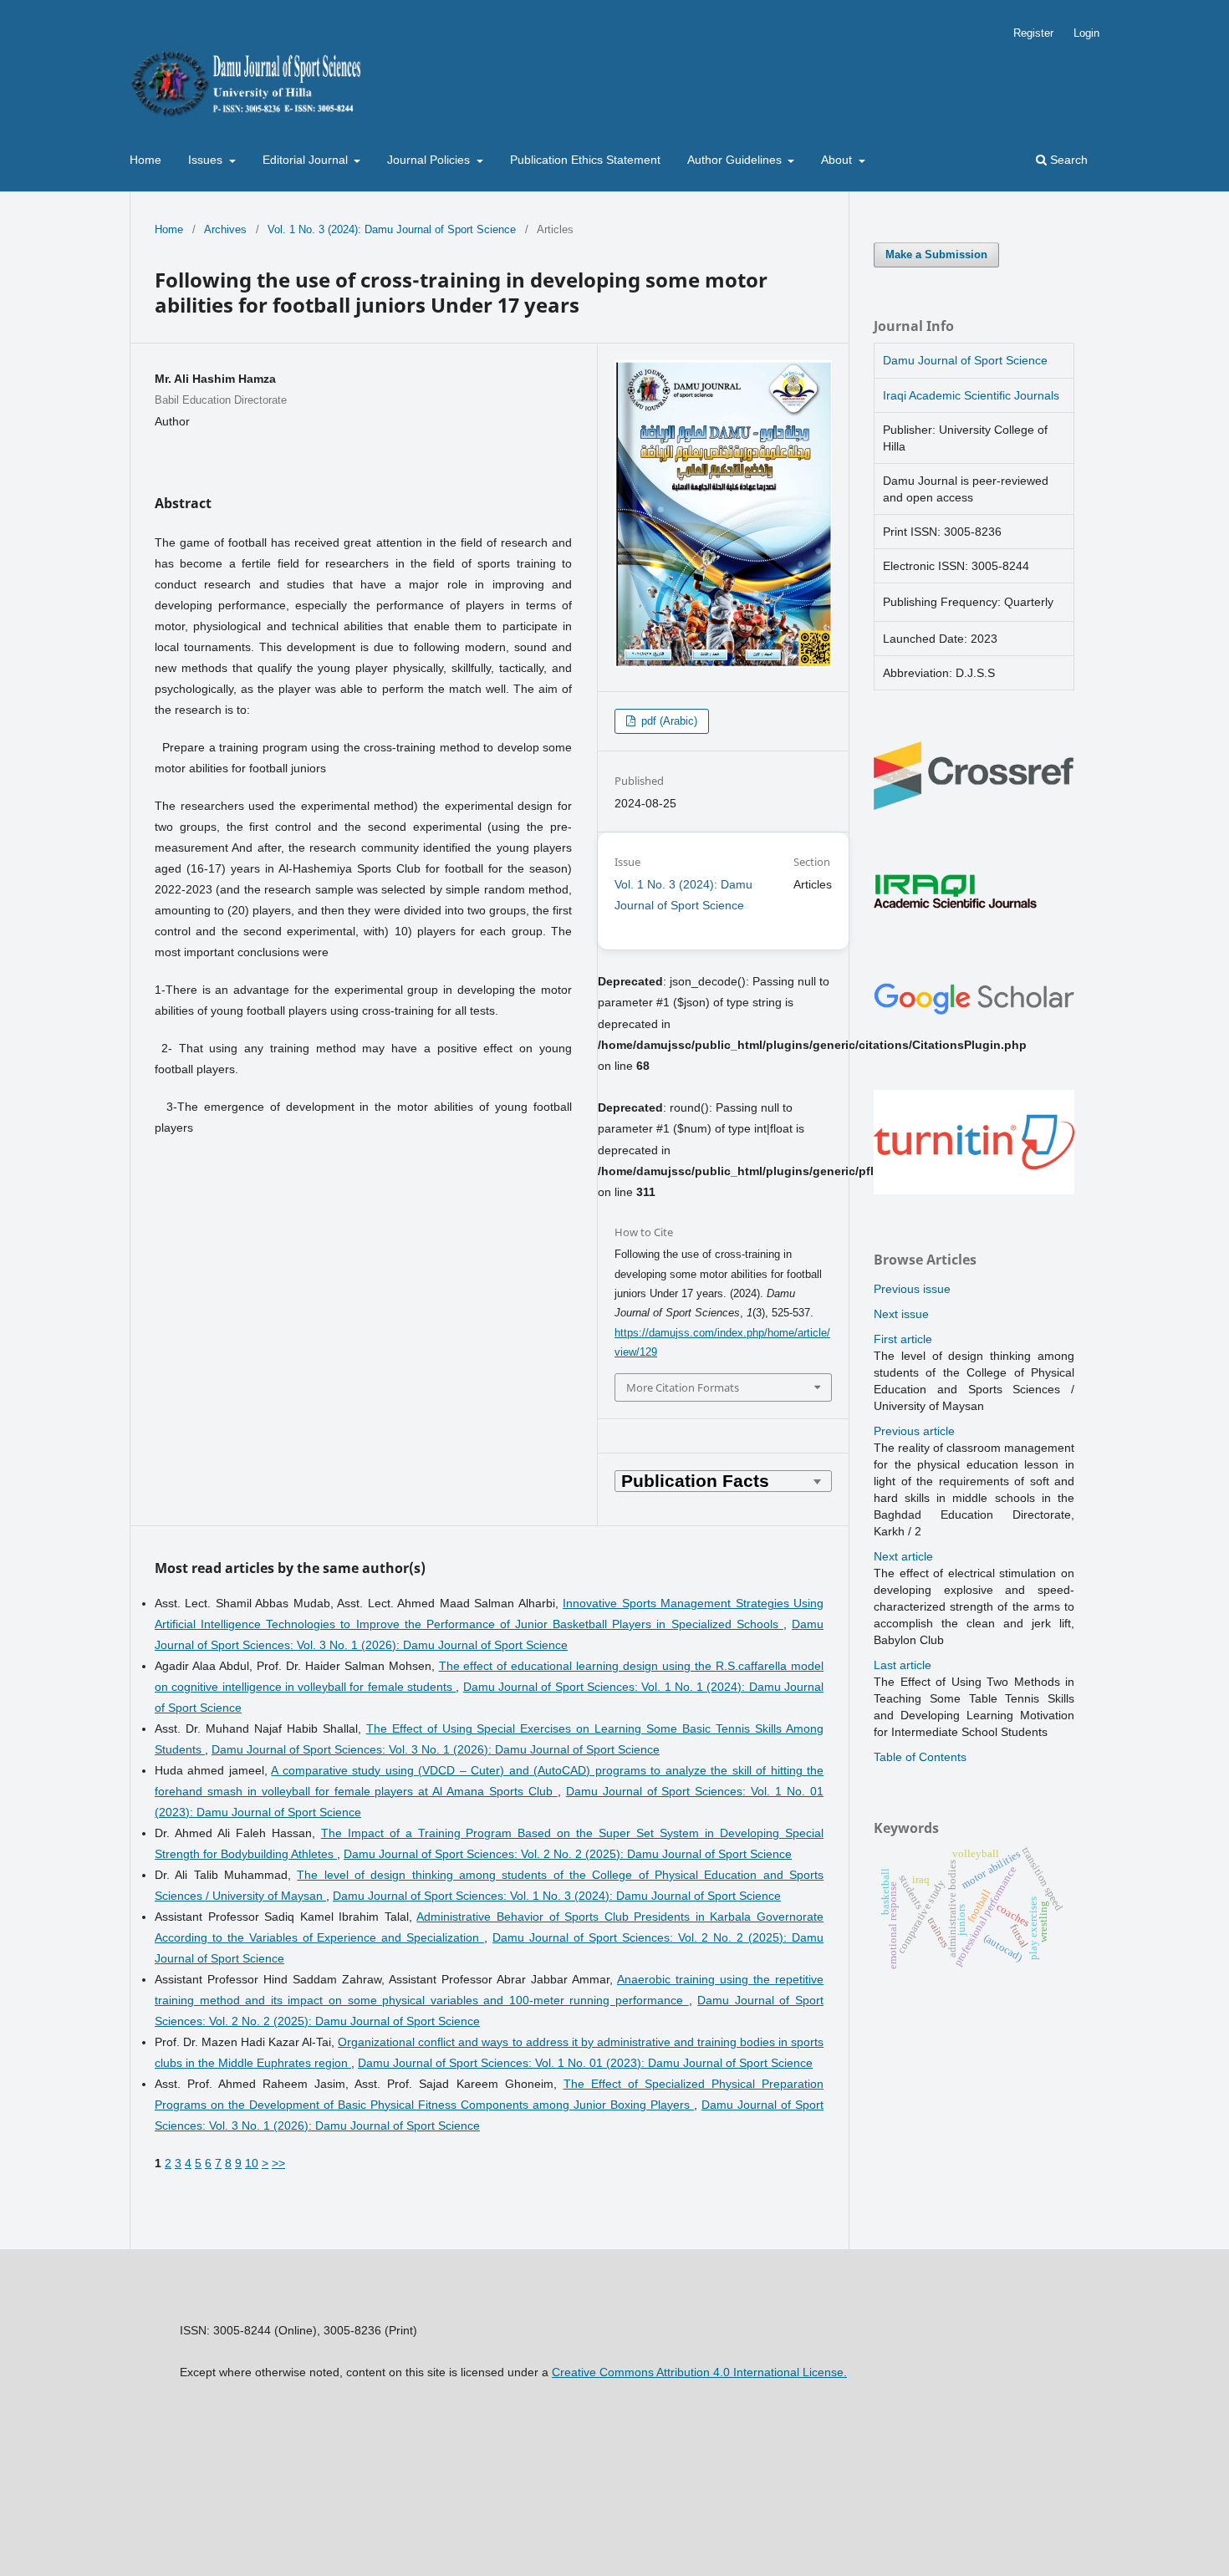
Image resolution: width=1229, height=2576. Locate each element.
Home (145, 160)
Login (1086, 33)
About (838, 160)
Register (1033, 33)
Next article (903, 1556)
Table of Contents (920, 1757)
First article (903, 1339)
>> (278, 2163)
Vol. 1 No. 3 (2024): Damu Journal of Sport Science (392, 229)
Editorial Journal (307, 160)
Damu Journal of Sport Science (965, 360)
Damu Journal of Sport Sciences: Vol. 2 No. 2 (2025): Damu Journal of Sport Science (568, 1854)
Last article (903, 1665)
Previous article (914, 1431)
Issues (207, 160)
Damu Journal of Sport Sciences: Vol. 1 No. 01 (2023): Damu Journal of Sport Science (585, 2063)
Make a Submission (936, 255)
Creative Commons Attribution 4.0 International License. (699, 2372)
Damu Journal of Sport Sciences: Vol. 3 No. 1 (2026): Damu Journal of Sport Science (436, 1749)
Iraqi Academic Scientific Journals (971, 395)
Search (1067, 160)
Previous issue (912, 1289)
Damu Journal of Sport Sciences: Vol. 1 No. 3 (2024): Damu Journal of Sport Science (557, 1896)
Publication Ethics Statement (585, 160)
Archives (225, 229)
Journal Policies (430, 160)
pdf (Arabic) (668, 721)
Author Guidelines (736, 160)
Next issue (901, 1314)
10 (252, 2163)
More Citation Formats (683, 1387)
